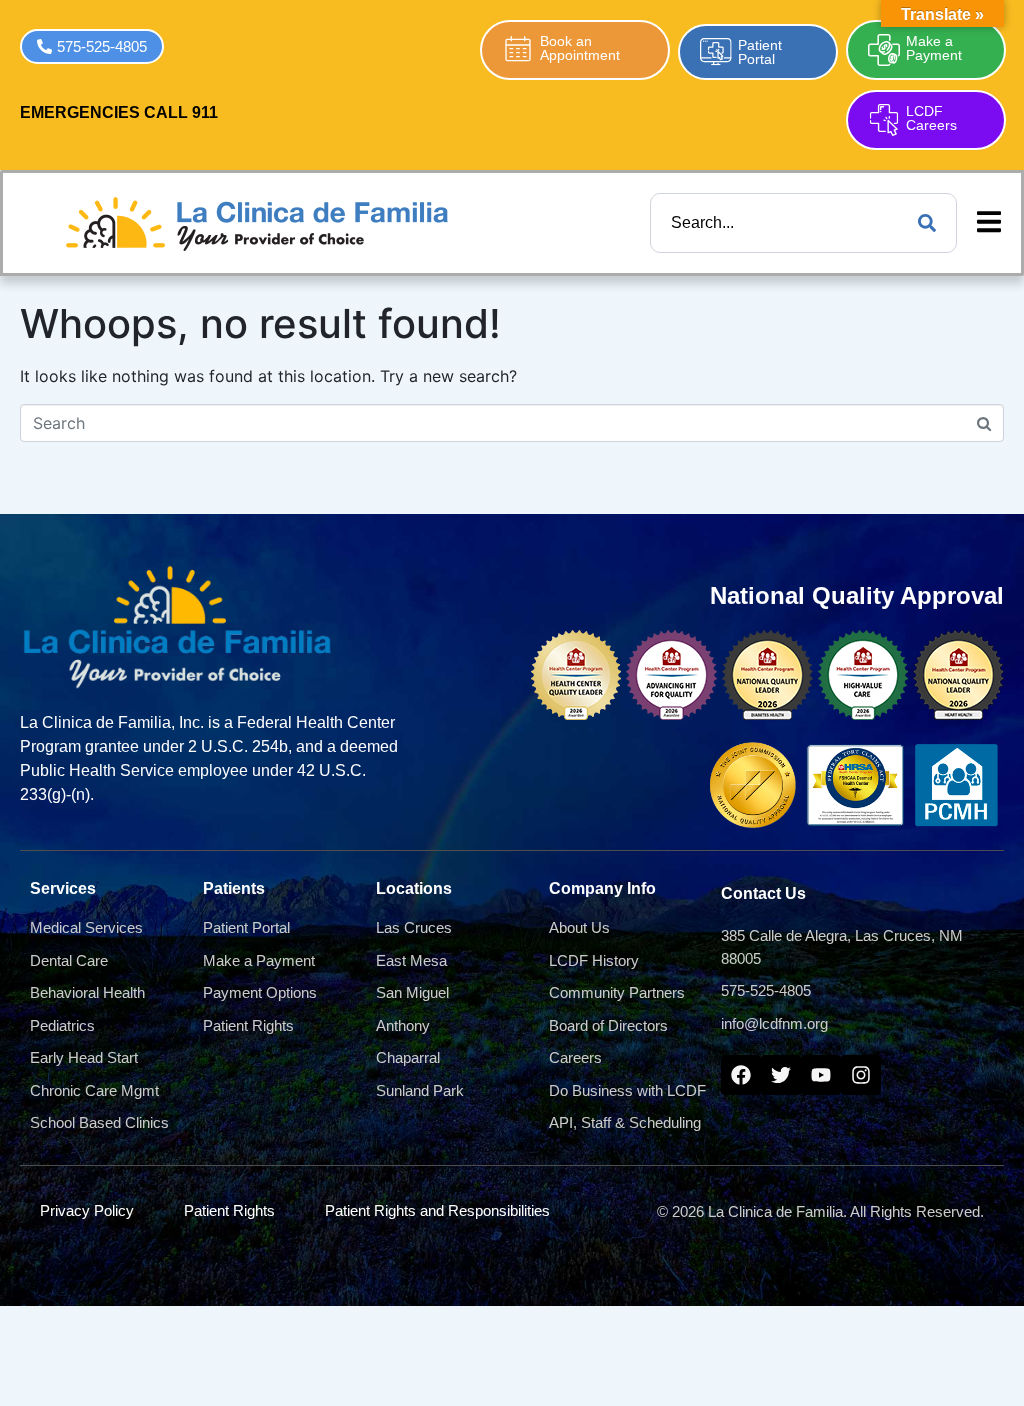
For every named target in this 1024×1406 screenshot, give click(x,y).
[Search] (927, 223)
